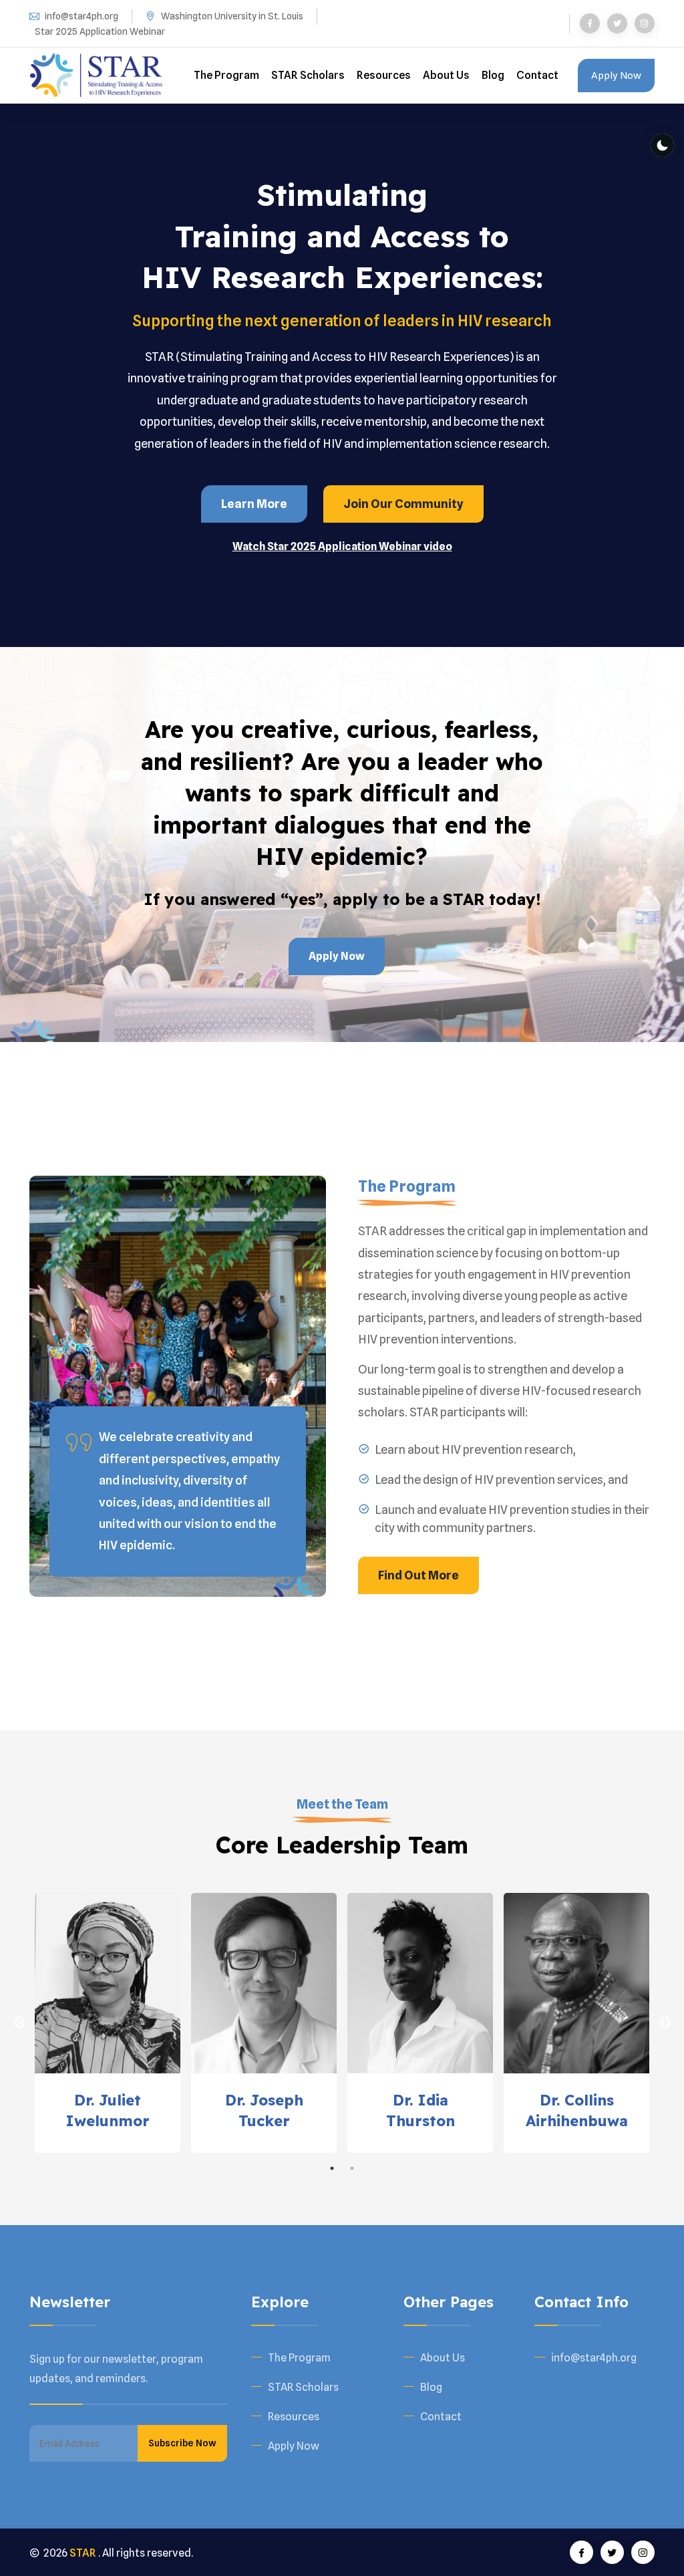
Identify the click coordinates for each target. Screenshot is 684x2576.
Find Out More (418, 1575)
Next (665, 2023)
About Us (446, 75)
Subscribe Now (182, 2443)
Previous (19, 2023)
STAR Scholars (308, 75)
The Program (226, 75)
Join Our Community (403, 504)
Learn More (254, 504)
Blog (493, 75)
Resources (384, 75)
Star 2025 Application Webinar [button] (100, 31)
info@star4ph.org (81, 16)
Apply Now (616, 76)
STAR (83, 2553)
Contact (537, 75)
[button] (342, 546)
